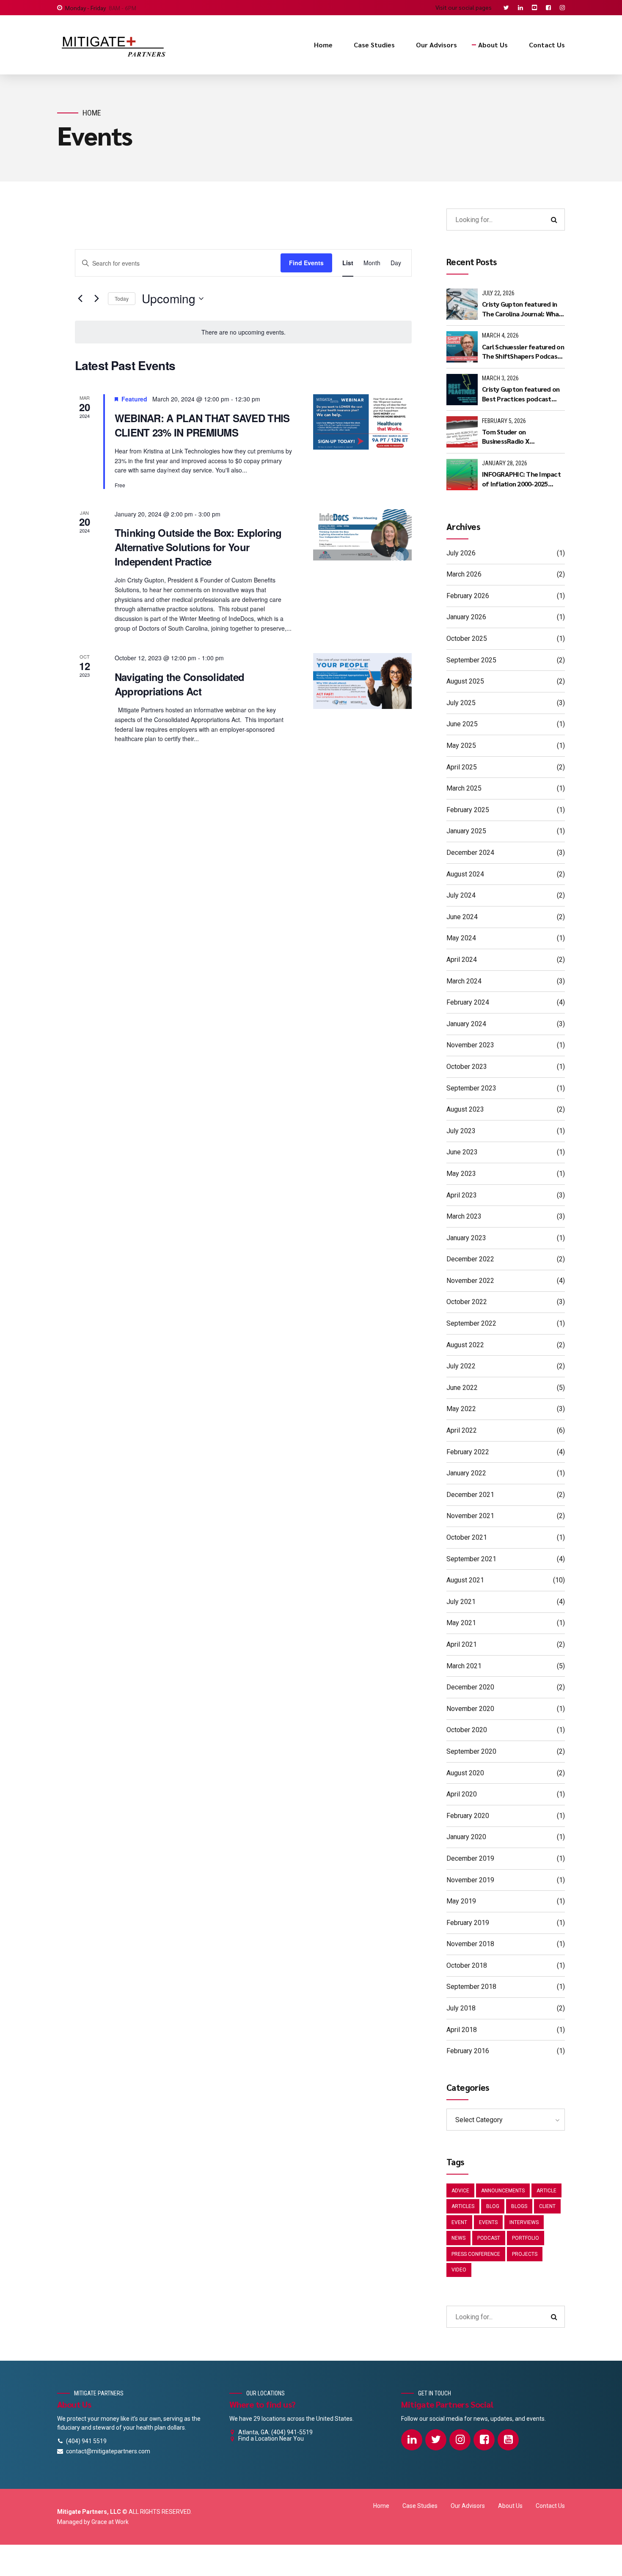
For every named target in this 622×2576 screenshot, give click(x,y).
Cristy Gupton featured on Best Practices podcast (521, 394)
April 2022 (462, 1430)
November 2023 (470, 1045)
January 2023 (466, 1238)
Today (122, 298)
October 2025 (467, 639)
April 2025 (462, 767)
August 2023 (465, 1109)
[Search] (554, 220)
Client (547, 2206)
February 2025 (468, 810)
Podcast (489, 2238)
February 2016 (468, 2051)
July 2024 (461, 895)
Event (459, 2222)
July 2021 (461, 1602)
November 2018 (470, 1944)
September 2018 (471, 1987)
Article (546, 2191)
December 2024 (470, 853)
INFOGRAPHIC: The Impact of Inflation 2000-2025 (521, 479)
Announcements (503, 2191)
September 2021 (471, 1559)
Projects (525, 2254)
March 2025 (464, 788)
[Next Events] (96, 299)
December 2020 (470, 1687)
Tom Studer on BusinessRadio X (506, 436)
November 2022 (470, 1281)
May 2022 (461, 1409)
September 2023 (471, 1088)
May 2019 (461, 1901)
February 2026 (468, 596)
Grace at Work (110, 2522)
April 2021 (462, 1644)
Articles (463, 2206)
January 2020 (466, 1837)
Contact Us (547, 45)
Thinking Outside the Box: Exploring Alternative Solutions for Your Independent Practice (198, 547)
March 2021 (464, 1666)
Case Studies (374, 45)
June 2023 (462, 1152)
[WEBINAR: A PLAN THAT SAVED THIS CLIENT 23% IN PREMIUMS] (362, 422)
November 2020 (470, 1709)
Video (459, 2270)
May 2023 (461, 1174)
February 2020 (468, 1816)
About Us (493, 45)
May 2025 (461, 746)
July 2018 (461, 2008)
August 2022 (465, 1345)
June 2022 (462, 1388)
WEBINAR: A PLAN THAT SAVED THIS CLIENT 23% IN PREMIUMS (202, 425)
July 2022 (461, 1366)
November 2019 (470, 1880)
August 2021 (465, 1580)
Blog (493, 2206)
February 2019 (468, 1923)
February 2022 (468, 1452)
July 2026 (461, 553)
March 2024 (464, 981)
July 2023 (461, 1131)
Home (323, 45)
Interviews (524, 2222)
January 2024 (466, 1024)
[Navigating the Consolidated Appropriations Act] (362, 681)
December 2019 (470, 1858)
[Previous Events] (80, 299)
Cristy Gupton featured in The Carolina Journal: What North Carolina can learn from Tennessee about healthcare (522, 309)
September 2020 (471, 1751)
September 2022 (471, 1323)
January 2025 (466, 831)
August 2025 (465, 681)
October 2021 (467, 1537)
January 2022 (466, 1473)
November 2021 (470, 1516)
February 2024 (468, 1002)
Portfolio (526, 2238)
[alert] (243, 332)
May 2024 (461, 938)
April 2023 (462, 1195)
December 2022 (470, 1259)
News (458, 2238)
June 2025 (462, 724)
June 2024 (462, 917)
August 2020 (465, 1773)
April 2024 (462, 960)
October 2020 (467, 1730)
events (488, 2222)
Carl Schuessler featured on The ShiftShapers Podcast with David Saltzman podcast (523, 352)
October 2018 (467, 1965)
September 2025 (471, 660)
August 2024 (465, 874)
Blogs (519, 2206)
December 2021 (470, 1495)
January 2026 (466, 617)
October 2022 (467, 1302)
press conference (476, 2254)
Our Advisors (436, 45)
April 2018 (462, 2030)
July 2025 (461, 703)
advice (460, 2191)
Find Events (306, 263)
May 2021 (461, 1623)
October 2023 (467, 1067)
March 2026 (464, 574)
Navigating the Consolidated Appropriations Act (180, 684)
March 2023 (464, 1216)
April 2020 (462, 1794)
